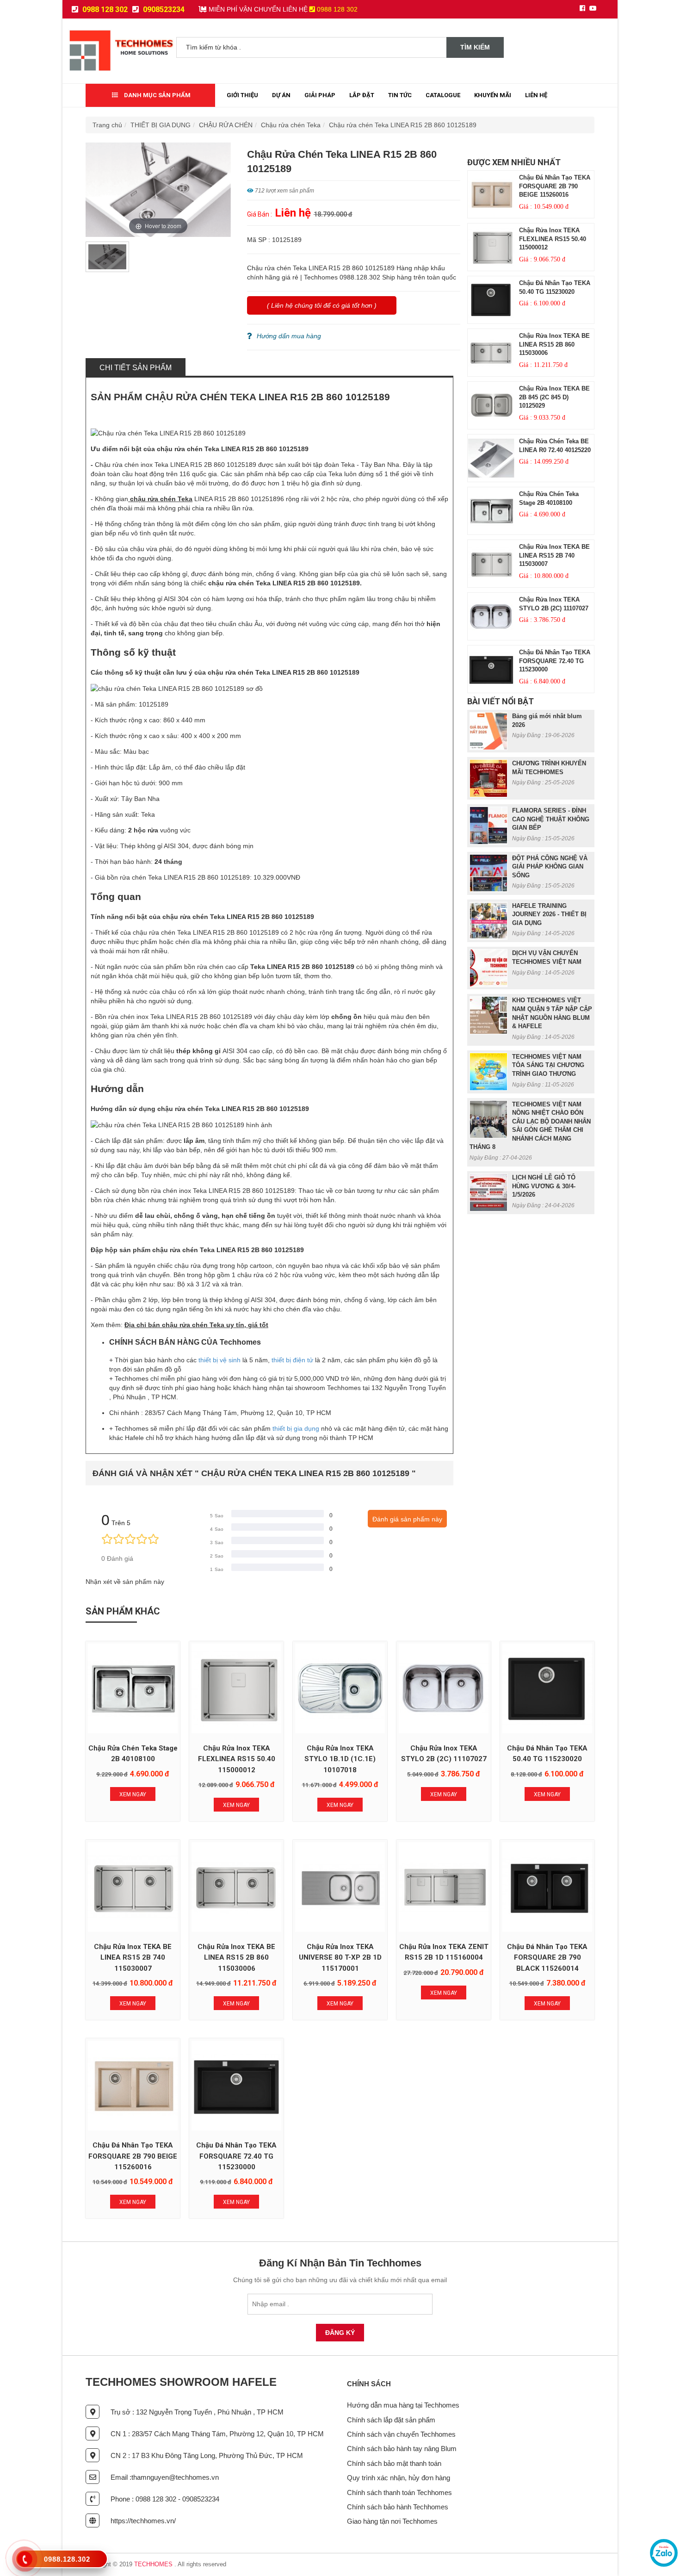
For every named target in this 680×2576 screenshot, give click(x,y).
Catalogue (443, 95)
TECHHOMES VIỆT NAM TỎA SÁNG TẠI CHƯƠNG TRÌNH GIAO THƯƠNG (548, 1065)
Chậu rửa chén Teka (291, 125)
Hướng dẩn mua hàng (289, 336)
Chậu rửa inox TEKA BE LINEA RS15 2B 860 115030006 (554, 344)
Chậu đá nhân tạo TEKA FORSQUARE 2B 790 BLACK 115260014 (547, 1958)
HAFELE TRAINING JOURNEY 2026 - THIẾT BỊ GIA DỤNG (549, 914)
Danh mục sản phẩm (157, 95)
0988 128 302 (104, 9)
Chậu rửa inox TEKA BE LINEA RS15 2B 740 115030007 (554, 555)
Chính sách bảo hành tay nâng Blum (402, 2449)
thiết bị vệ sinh (219, 1360)
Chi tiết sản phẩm (136, 368)
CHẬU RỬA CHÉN (226, 125)
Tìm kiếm (475, 47)
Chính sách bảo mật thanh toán (394, 2463)
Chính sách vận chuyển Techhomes (401, 2434)
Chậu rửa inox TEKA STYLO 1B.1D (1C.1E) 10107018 (340, 1759)
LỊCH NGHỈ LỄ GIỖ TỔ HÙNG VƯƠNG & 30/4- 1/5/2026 (544, 1186)
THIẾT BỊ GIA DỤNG (161, 125)
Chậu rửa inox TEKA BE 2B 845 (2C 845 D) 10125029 (554, 397)
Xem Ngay (133, 1794)
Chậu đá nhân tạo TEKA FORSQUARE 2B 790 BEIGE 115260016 (555, 186)
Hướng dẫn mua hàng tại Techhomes (403, 2405)
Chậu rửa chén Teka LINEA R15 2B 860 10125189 (403, 125)
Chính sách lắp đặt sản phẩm (391, 2420)
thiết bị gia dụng (296, 1428)
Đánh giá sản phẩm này (407, 1519)
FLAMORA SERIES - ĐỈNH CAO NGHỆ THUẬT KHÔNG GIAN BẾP (551, 819)
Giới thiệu (242, 95)
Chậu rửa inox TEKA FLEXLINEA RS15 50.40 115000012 (553, 239)
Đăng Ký (340, 2333)
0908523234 (163, 9)
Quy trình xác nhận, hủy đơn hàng (399, 2478)
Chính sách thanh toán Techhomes (399, 2492)
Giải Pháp (320, 95)
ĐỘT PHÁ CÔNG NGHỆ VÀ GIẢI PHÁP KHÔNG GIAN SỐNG (550, 867)
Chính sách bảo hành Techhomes (398, 2507)
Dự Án (281, 95)
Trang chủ (107, 125)
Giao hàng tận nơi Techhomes (392, 2521)
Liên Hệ (536, 95)
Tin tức (400, 95)
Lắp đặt (362, 95)
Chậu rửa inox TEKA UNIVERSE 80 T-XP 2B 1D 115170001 (340, 1958)
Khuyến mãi (493, 95)
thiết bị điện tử (292, 1360)
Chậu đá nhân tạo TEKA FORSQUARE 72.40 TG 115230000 (555, 661)
